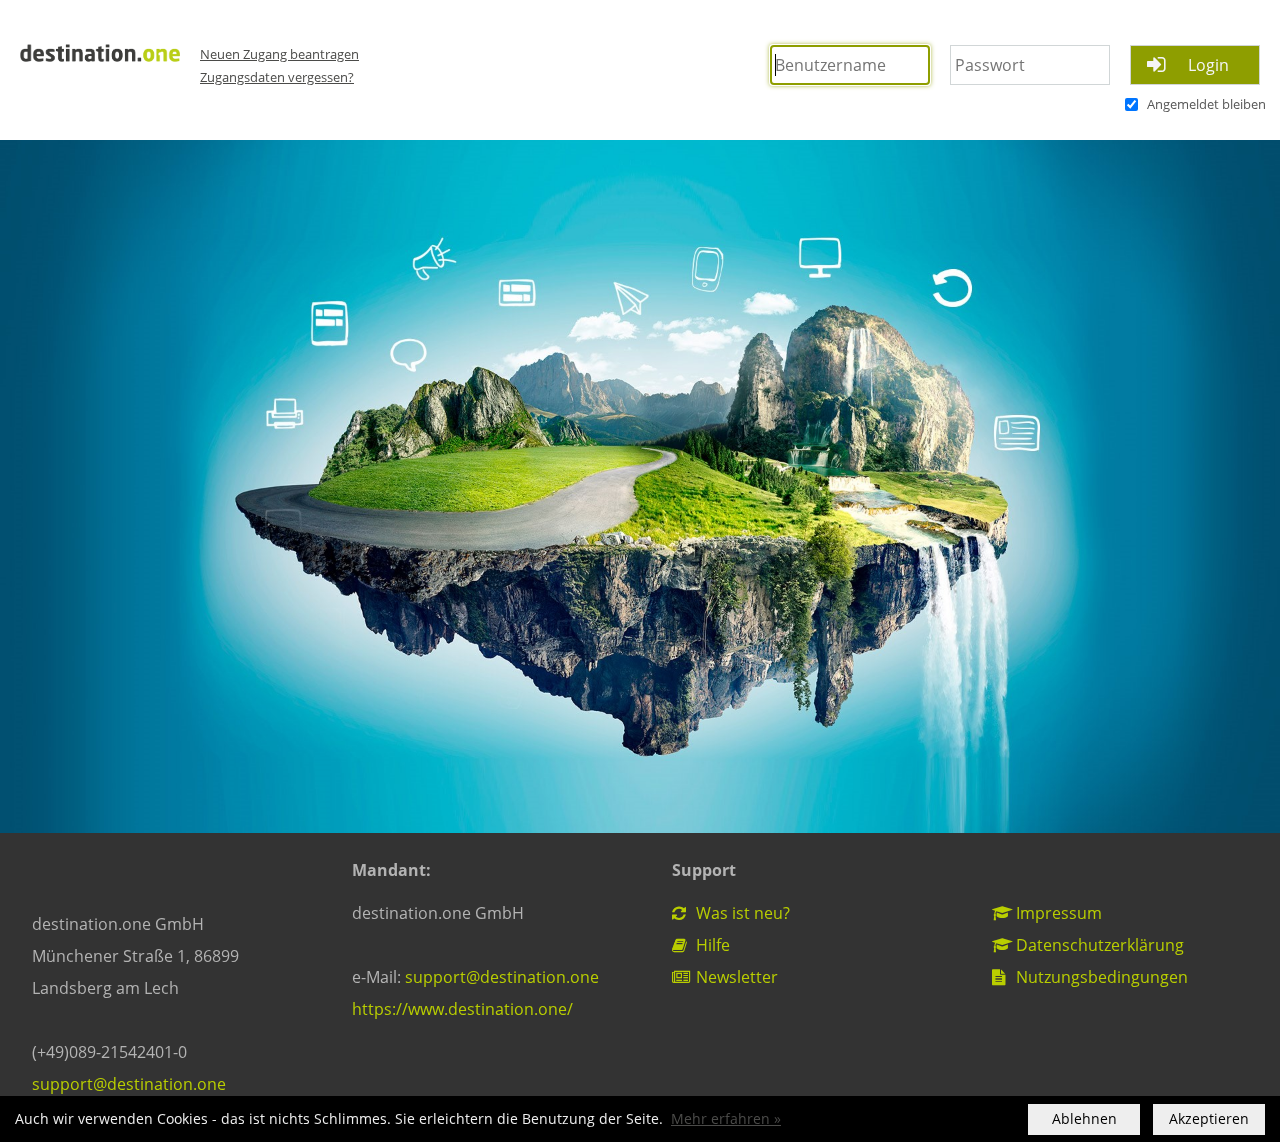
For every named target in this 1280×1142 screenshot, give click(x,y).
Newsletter (735, 977)
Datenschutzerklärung (1098, 945)
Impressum (1057, 913)
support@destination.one (129, 1084)
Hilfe (711, 945)
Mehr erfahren (720, 1119)
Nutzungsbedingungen (1100, 977)
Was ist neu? (741, 913)
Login (1208, 65)
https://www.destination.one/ (462, 1009)
